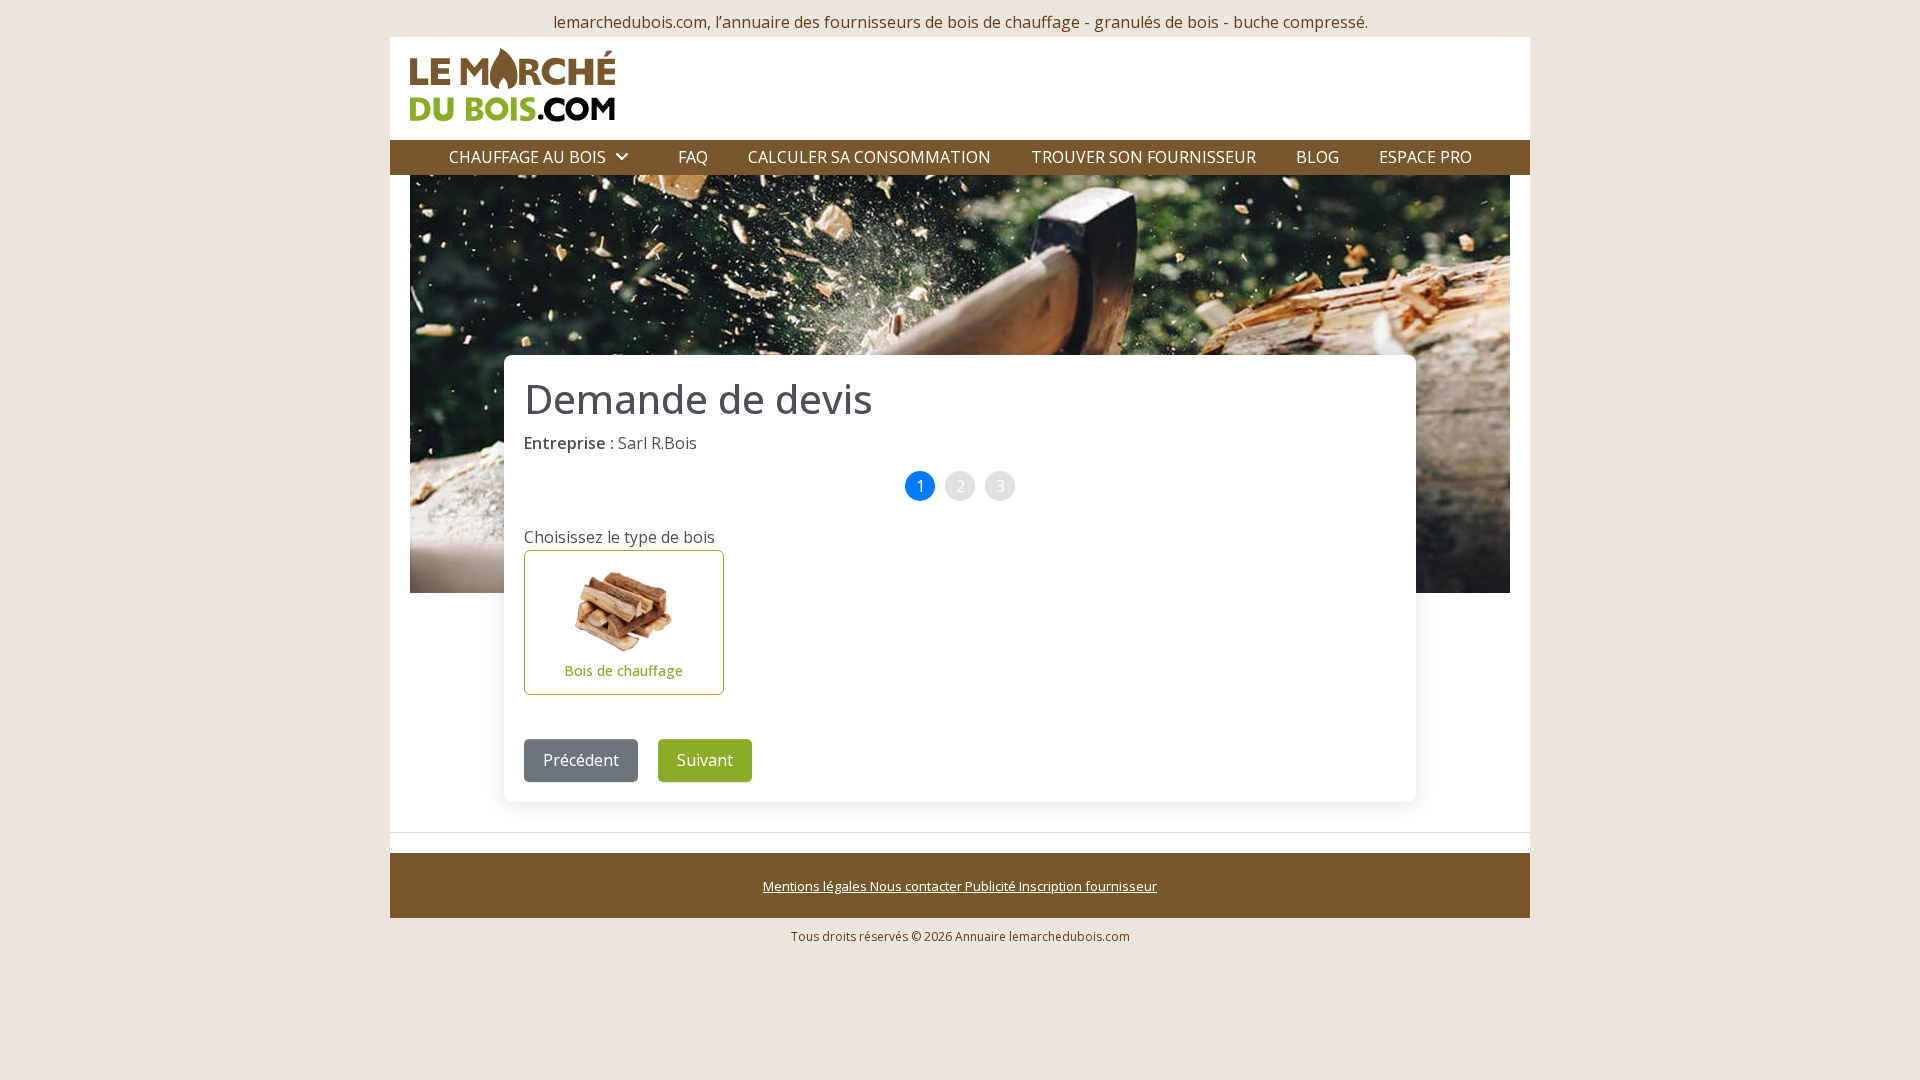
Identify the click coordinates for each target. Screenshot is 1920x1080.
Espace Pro (1425, 157)
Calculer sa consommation (869, 157)
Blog (1317, 157)
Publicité (992, 886)
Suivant (705, 760)
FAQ (693, 157)
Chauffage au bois (527, 157)
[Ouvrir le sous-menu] (622, 157)
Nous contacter (917, 886)
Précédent (581, 760)
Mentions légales (816, 886)
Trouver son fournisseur (1143, 157)
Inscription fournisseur (1088, 886)
